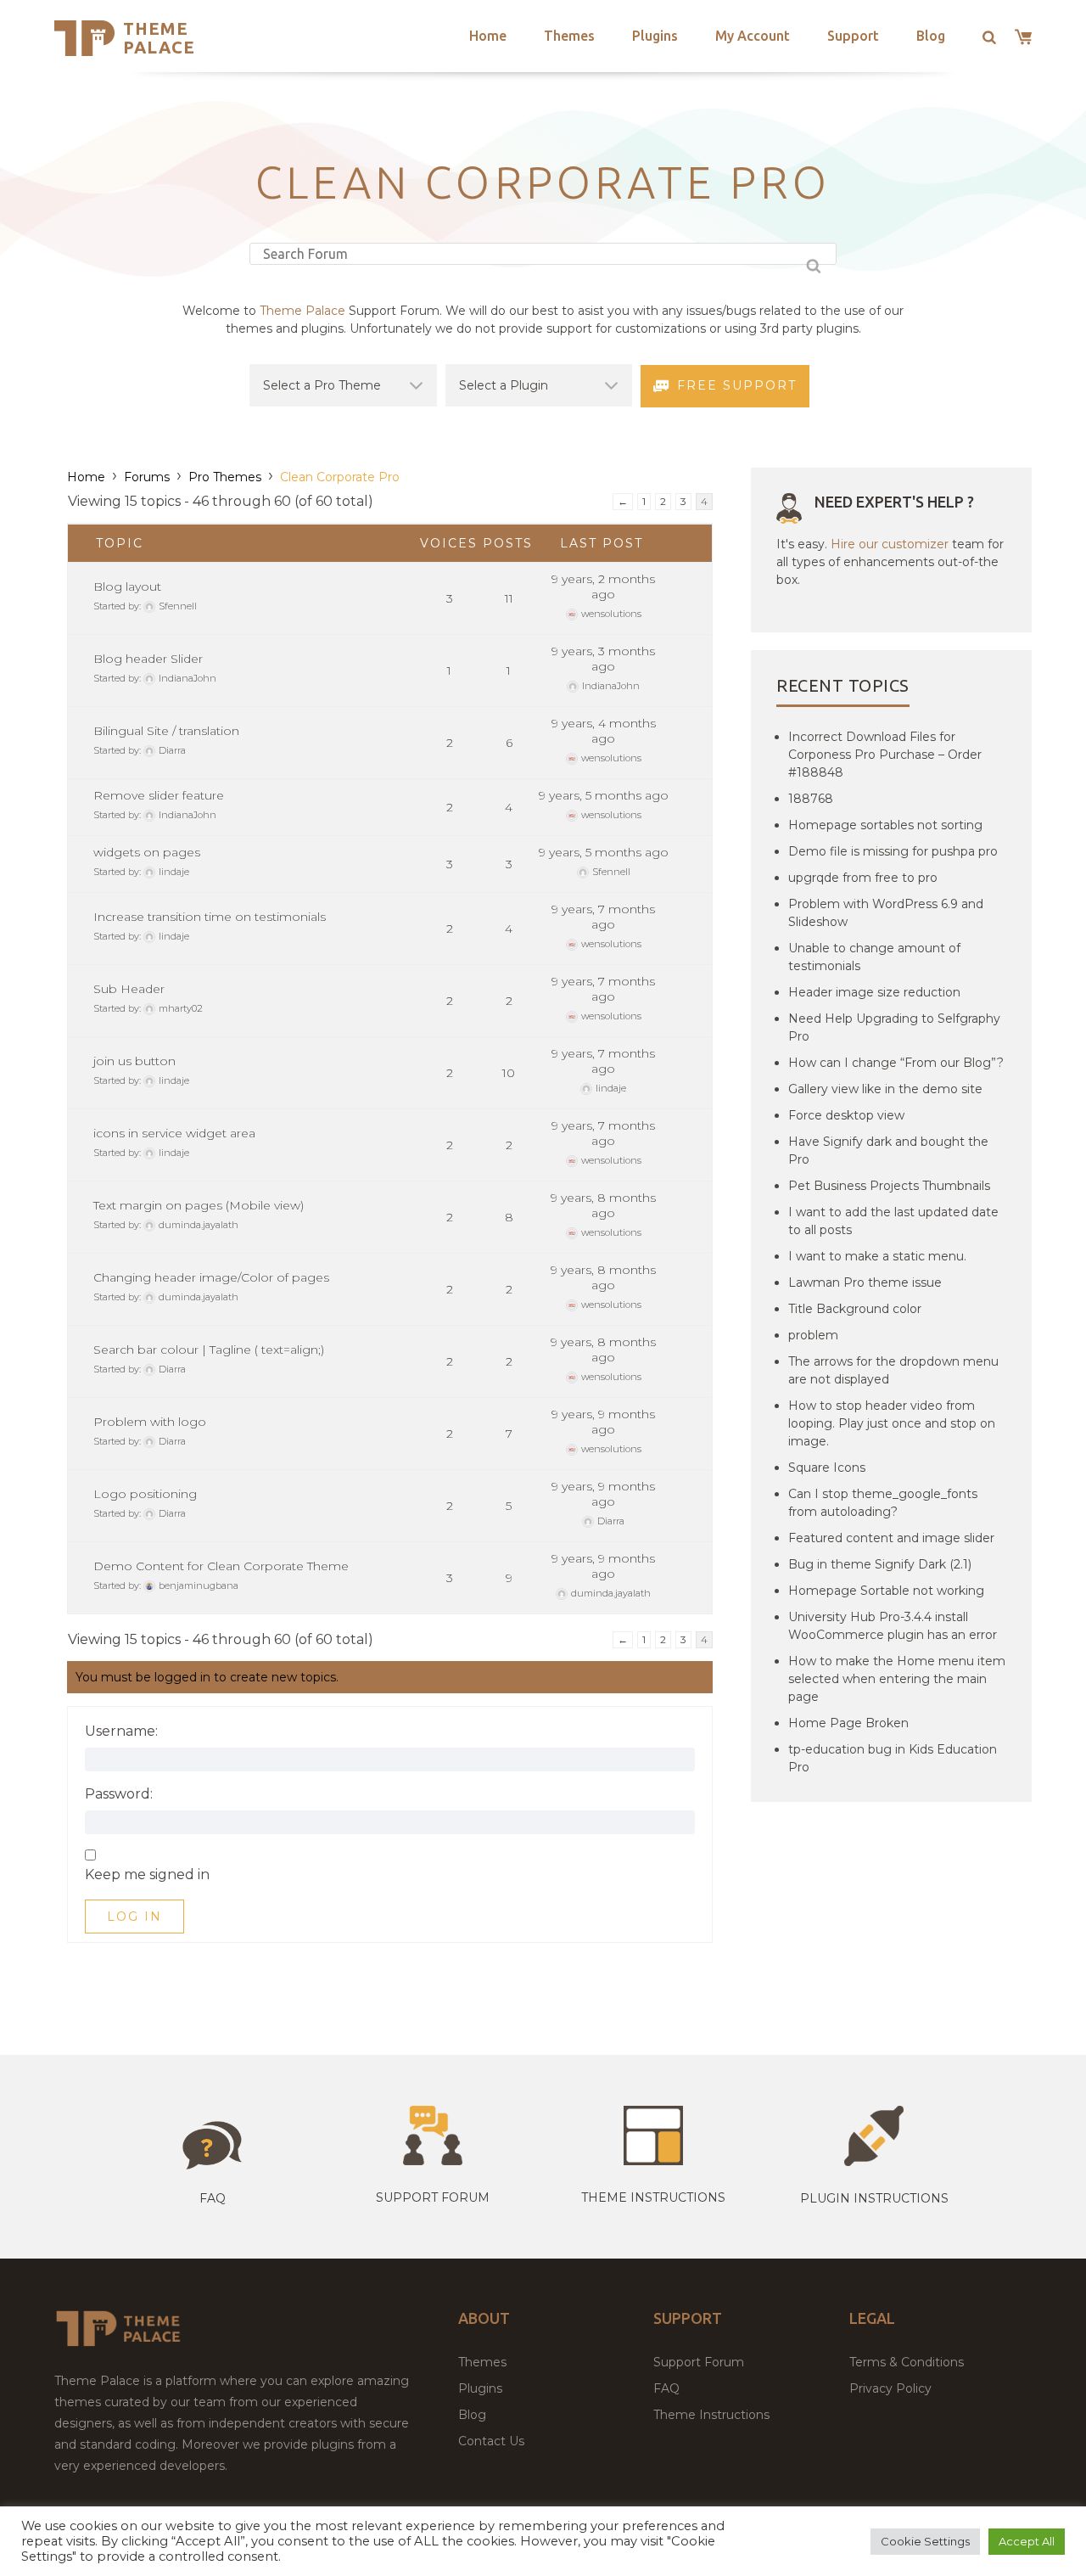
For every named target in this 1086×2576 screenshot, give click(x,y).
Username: (121, 1731)
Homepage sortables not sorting (885, 825)
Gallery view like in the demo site (885, 1089)
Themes (569, 36)
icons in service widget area (174, 1133)
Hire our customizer (890, 544)
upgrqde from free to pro (863, 878)
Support (853, 36)
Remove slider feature (159, 795)
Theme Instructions (711, 2415)
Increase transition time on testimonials (210, 917)
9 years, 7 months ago (603, 917)
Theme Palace (159, 38)
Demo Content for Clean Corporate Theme (221, 1566)
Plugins (655, 36)
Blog (931, 36)
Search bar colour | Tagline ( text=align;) (209, 1350)
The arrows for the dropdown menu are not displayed (893, 1370)
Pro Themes (225, 477)
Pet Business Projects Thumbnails (889, 1186)
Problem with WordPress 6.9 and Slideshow (886, 913)
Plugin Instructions (874, 2198)
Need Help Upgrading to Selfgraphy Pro (894, 1027)
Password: (119, 1794)
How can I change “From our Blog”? (896, 1063)
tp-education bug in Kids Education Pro (893, 1758)
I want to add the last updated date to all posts (893, 1221)
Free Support (737, 385)
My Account (753, 36)
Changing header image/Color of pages (211, 1277)
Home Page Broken (848, 1723)
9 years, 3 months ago (603, 659)
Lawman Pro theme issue (865, 1282)
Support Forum (433, 2197)
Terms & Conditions (907, 2362)
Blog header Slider (148, 659)
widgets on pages (147, 852)
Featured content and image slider (891, 1538)
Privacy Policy (890, 2388)
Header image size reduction (874, 992)
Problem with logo (150, 1422)
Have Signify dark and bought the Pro (888, 1151)
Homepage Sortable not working (886, 1591)
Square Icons (827, 1468)
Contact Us (491, 2441)
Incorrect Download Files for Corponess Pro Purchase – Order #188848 (885, 755)
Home (488, 36)
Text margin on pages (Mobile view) (199, 1205)
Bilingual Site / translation (166, 731)
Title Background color (855, 1309)
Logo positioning (145, 1494)
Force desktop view (846, 1115)
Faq (213, 2198)
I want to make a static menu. (877, 1256)
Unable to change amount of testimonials (874, 957)
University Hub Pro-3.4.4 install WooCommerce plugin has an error (893, 1626)
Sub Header (129, 989)
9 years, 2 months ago (603, 586)
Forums (147, 477)
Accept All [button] (1027, 2541)
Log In (134, 1917)
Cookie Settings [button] (925, 2541)
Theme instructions (653, 2197)
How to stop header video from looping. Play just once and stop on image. (892, 1423)
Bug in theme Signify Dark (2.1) (880, 1564)
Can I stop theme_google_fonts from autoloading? (883, 1503)
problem (813, 1335)
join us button (134, 1061)
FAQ (666, 2388)
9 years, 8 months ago (603, 1205)
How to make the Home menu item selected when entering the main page (897, 1679)
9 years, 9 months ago (603, 1422)
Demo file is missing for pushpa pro (893, 851)
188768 (811, 799)
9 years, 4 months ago (604, 731)
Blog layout (127, 586)
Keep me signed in (147, 1875)
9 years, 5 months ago (604, 795)
